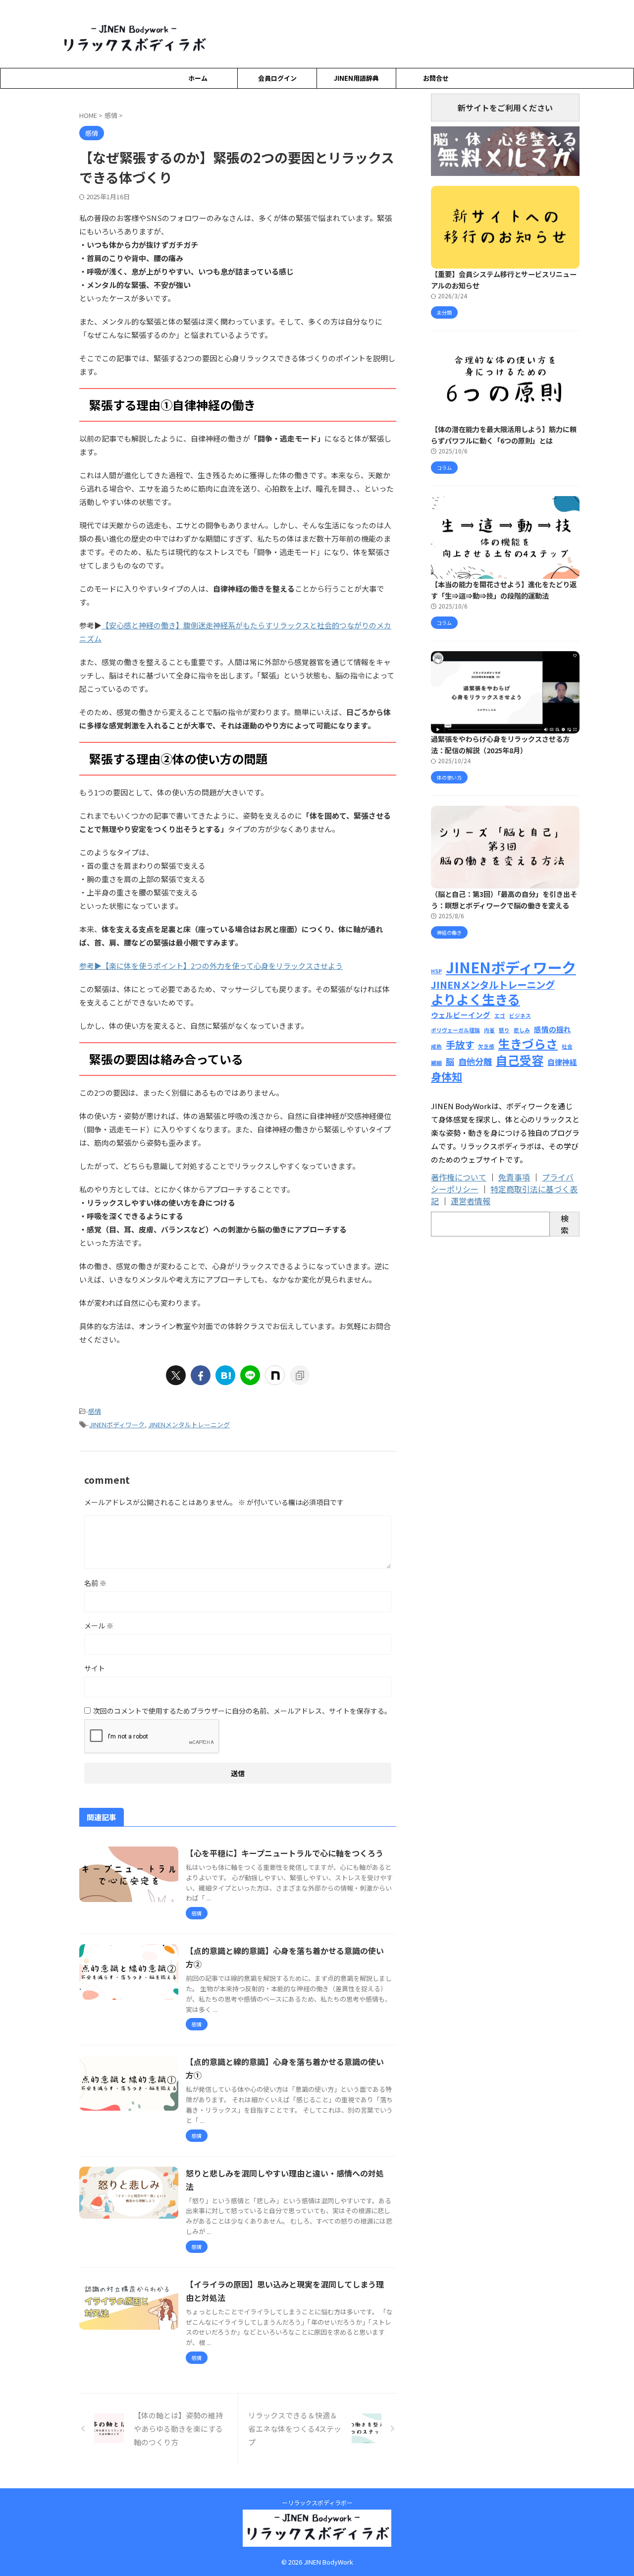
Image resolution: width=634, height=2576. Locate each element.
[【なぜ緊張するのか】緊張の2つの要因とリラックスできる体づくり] (225, 1375)
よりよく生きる (475, 999)
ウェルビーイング (461, 1015)
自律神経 (562, 1062)
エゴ (500, 1016)
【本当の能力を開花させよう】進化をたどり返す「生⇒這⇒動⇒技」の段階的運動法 (504, 590)
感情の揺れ (553, 1029)
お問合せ (436, 78)
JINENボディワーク (117, 1425)
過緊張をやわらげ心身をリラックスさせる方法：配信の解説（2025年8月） (500, 744)
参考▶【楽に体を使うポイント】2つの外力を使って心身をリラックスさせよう (211, 966)
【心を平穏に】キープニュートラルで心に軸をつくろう (285, 1853)
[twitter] (176, 1375)
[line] (250, 1375)
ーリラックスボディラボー (317, 2502)
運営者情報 (471, 1201)
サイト (95, 1668)
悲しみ (522, 1030)
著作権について (459, 1177)
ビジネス (520, 1016)
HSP (436, 971)
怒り (504, 1030)
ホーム (198, 78)
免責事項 (514, 1177)
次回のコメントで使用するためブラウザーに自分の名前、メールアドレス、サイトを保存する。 (242, 1711)
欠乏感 (486, 1046)
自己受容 (520, 1060)
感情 (95, 1411)
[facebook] (201, 1375)
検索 (565, 1224)
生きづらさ (528, 1043)
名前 (95, 1583)
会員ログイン (277, 78)
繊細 (436, 1063)
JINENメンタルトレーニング (189, 1425)
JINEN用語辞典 (356, 78)
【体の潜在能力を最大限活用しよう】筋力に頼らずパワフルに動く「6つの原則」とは (504, 435)
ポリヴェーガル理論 (455, 1030)
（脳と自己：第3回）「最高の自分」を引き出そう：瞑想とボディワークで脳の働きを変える (504, 899)
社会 (567, 1046)
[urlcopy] (300, 1375)
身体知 (447, 1076)
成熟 (436, 1046)
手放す (460, 1044)
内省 (489, 1030)
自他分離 (475, 1061)
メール (99, 1625)
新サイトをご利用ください (505, 108)
